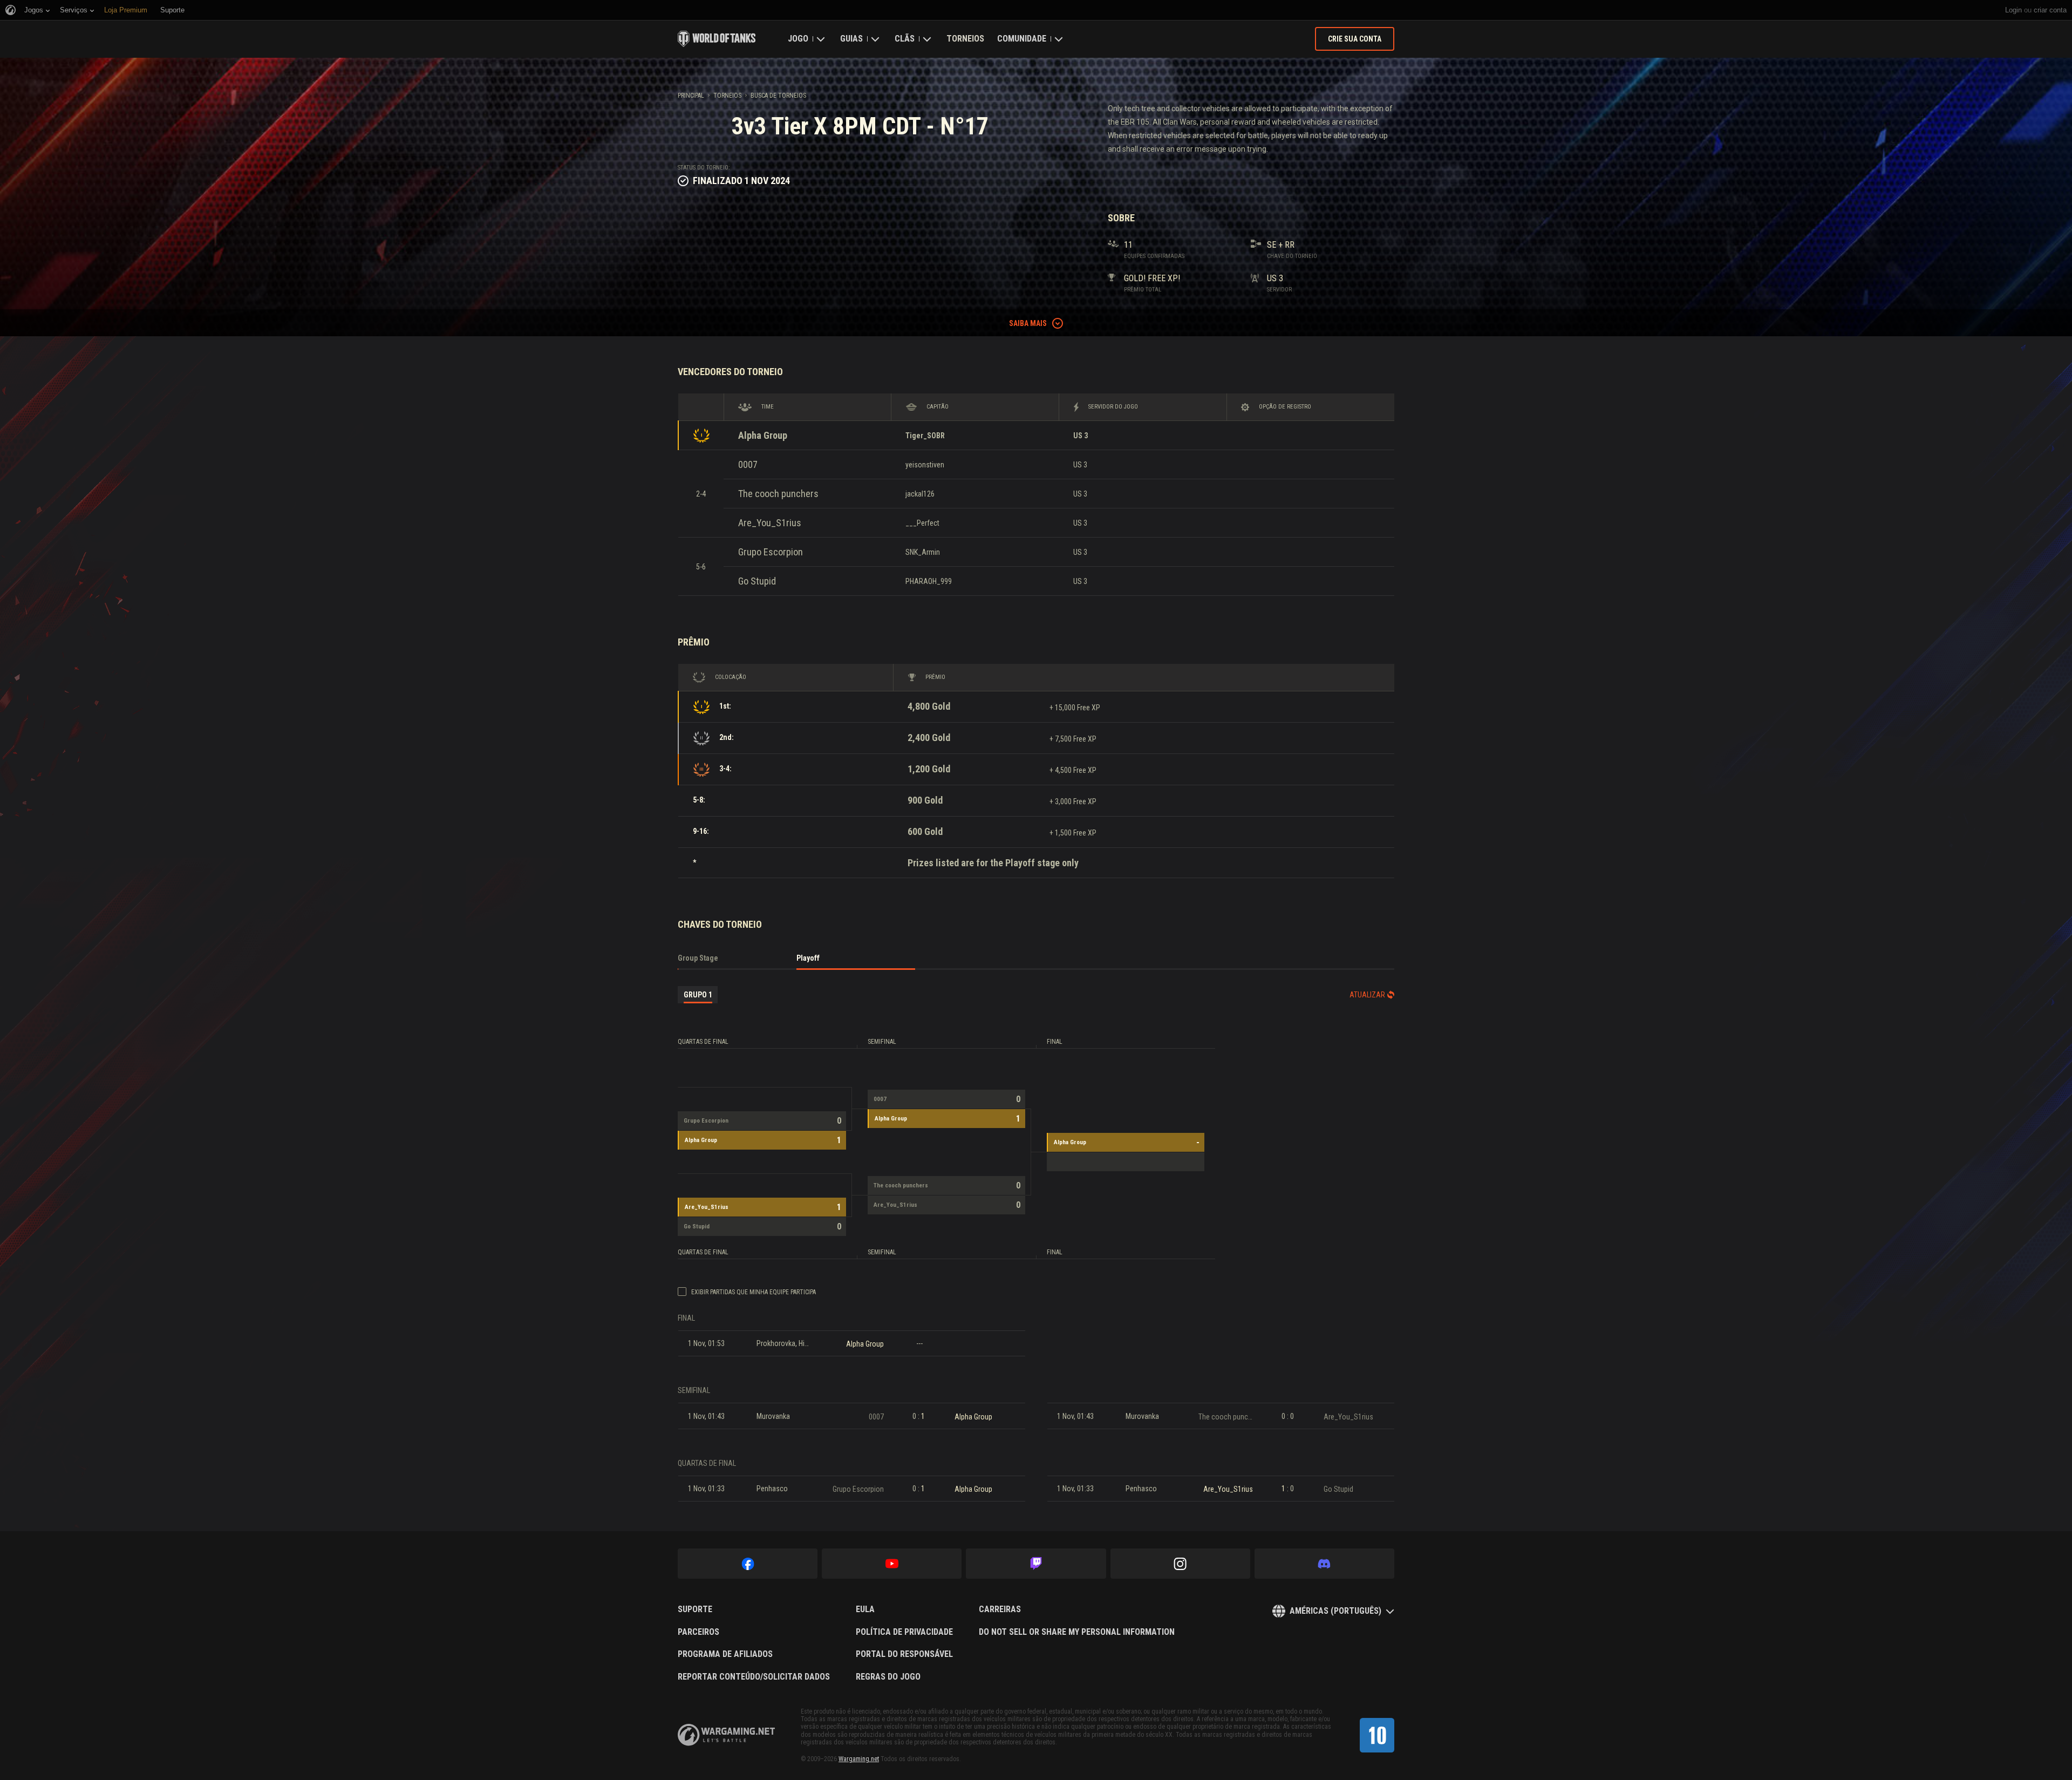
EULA (865, 1609)
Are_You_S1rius (770, 523)
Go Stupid (757, 581)
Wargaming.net (859, 1759)
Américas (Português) (1335, 1611)
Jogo (798, 39)
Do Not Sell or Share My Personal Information (1077, 1632)
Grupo (698, 995)
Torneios (965, 39)
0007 (748, 464)
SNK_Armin (923, 552)
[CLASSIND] (1377, 1735)
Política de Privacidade (904, 1632)
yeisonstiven (925, 465)
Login (2013, 10)
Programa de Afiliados (725, 1654)
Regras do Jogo (888, 1677)
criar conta (2050, 10)
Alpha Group (763, 435)
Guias (851, 39)
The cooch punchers (778, 494)
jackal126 (920, 494)
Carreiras (1000, 1609)
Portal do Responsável (904, 1654)
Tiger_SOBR (925, 436)
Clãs (905, 39)
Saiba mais (1028, 323)
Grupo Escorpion (771, 552)
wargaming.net (726, 1735)
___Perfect (922, 523)
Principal (691, 96)
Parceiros (698, 1632)
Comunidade (1022, 39)
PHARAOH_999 (929, 581)
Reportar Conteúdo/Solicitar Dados (754, 1677)
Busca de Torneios (778, 96)
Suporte (695, 1609)
